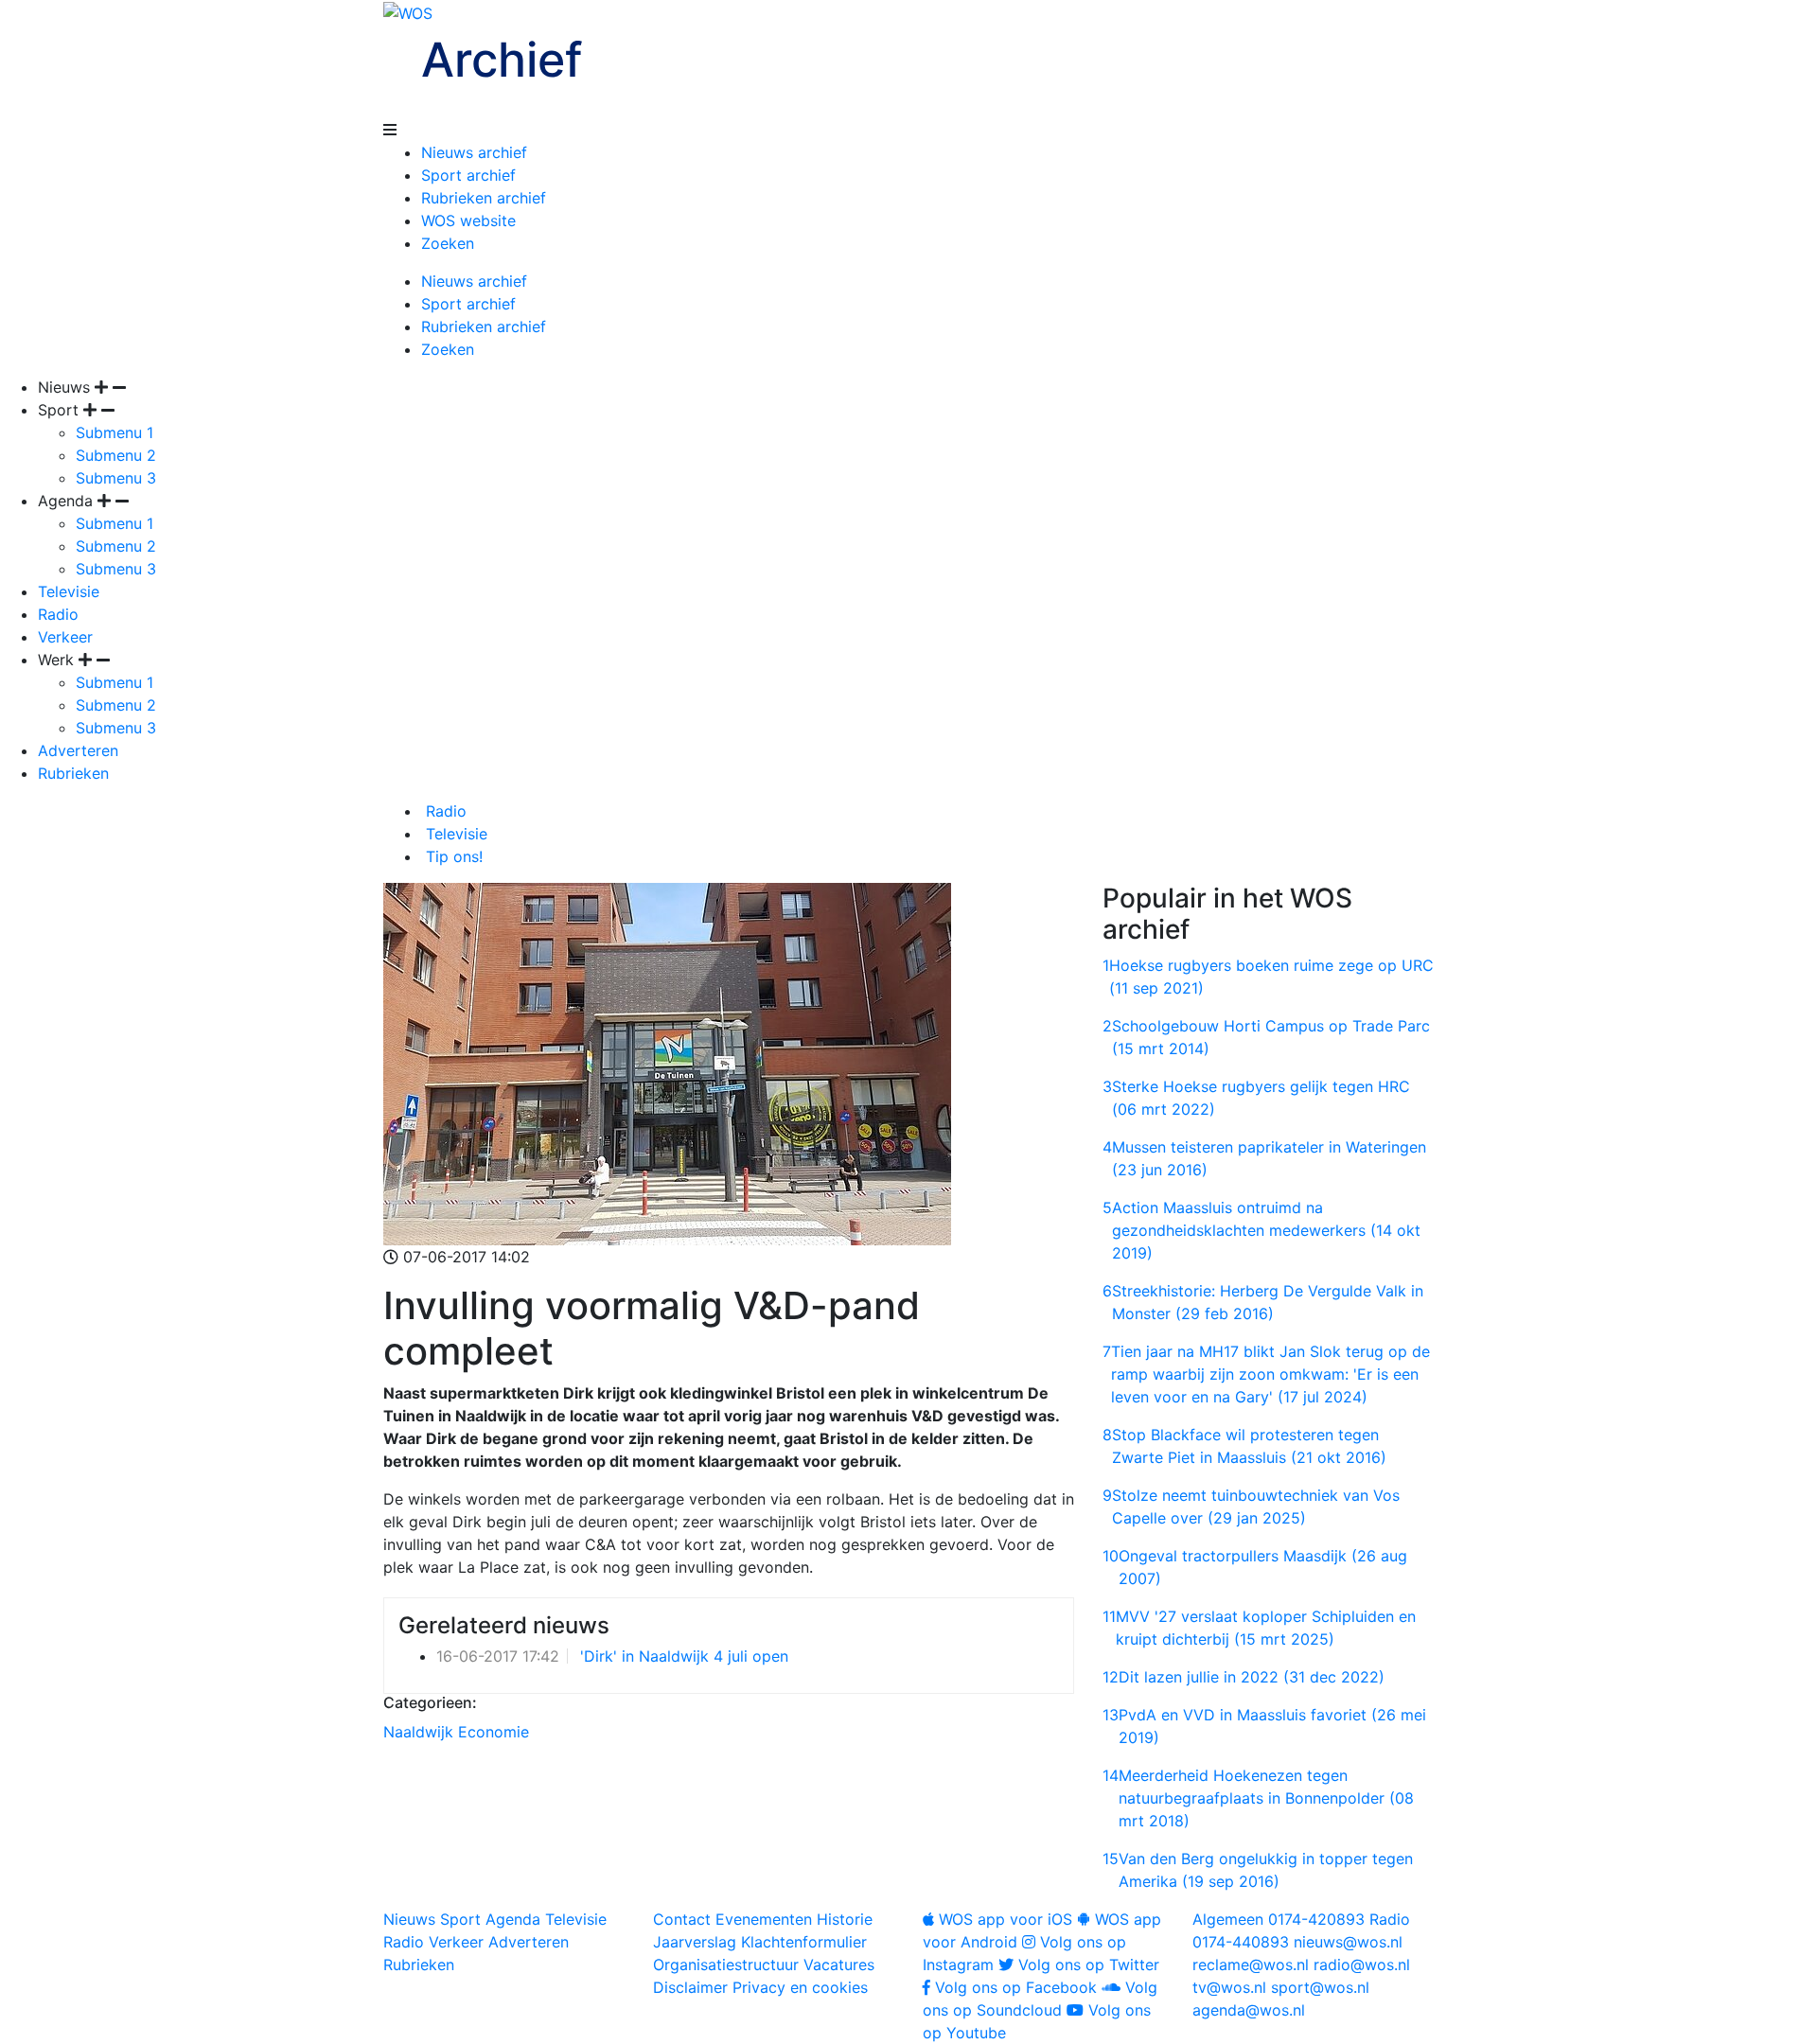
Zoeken (448, 243)
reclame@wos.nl (1251, 1965)
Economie (494, 1732)
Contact (682, 1919)
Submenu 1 (115, 432)
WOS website (468, 220)
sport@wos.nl (1320, 1987)
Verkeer (65, 637)
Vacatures (839, 1965)
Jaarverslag (695, 1942)
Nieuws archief (474, 152)
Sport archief (468, 175)
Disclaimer (690, 1987)
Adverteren (78, 750)
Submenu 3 (116, 478)
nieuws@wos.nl (1348, 1942)
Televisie (69, 591)
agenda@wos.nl (1249, 2010)
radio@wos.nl (1362, 1965)
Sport (460, 1919)
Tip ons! (452, 856)
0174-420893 (1279, 1919)
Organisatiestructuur (726, 1965)
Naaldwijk (418, 1732)
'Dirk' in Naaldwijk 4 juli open (684, 1656)
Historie (845, 1919)
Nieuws (409, 1919)
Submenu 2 (116, 455)
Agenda (513, 1919)
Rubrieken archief (484, 198)
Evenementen (764, 1919)
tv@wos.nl (1229, 1987)
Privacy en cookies (800, 1987)
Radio (58, 614)
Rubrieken (73, 773)
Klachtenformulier (804, 1942)
